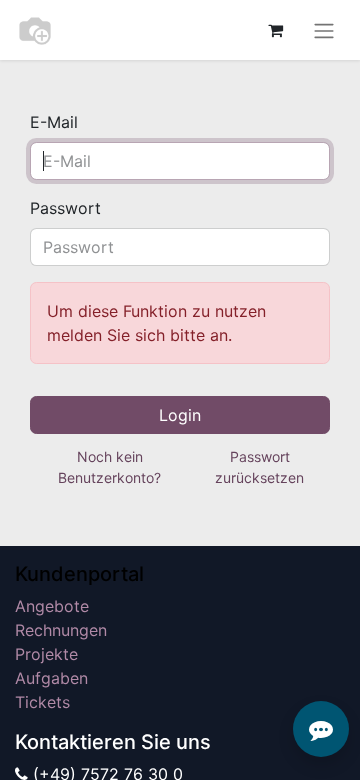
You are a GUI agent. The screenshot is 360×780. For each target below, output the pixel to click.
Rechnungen (61, 630)
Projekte (46, 654)
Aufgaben (51, 678)
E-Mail (54, 122)
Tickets (42, 702)
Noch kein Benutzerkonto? (109, 467)
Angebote (52, 606)
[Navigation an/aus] (324, 30)
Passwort (65, 208)
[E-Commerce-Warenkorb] (275, 30)
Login (180, 415)
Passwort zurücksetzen (259, 467)
